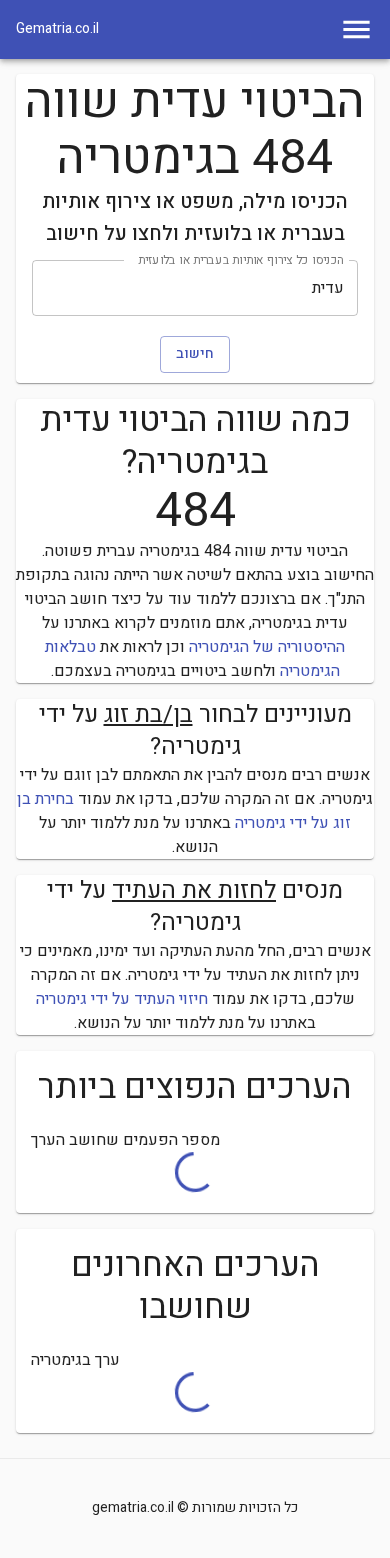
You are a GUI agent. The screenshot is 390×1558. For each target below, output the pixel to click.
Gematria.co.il (57, 29)
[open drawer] (356, 29)
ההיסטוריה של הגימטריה (267, 647)
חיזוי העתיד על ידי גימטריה (122, 999)
